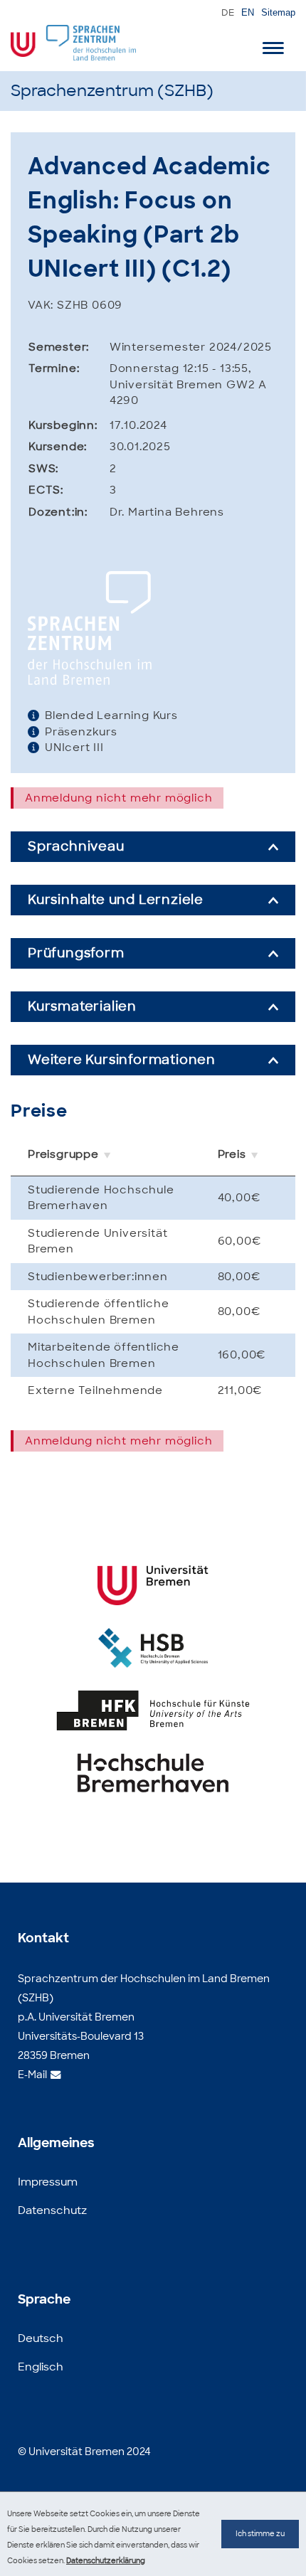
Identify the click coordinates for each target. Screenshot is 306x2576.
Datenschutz (52, 2210)
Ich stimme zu (260, 2534)
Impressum (48, 2182)
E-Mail (32, 2074)
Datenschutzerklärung (106, 2561)
